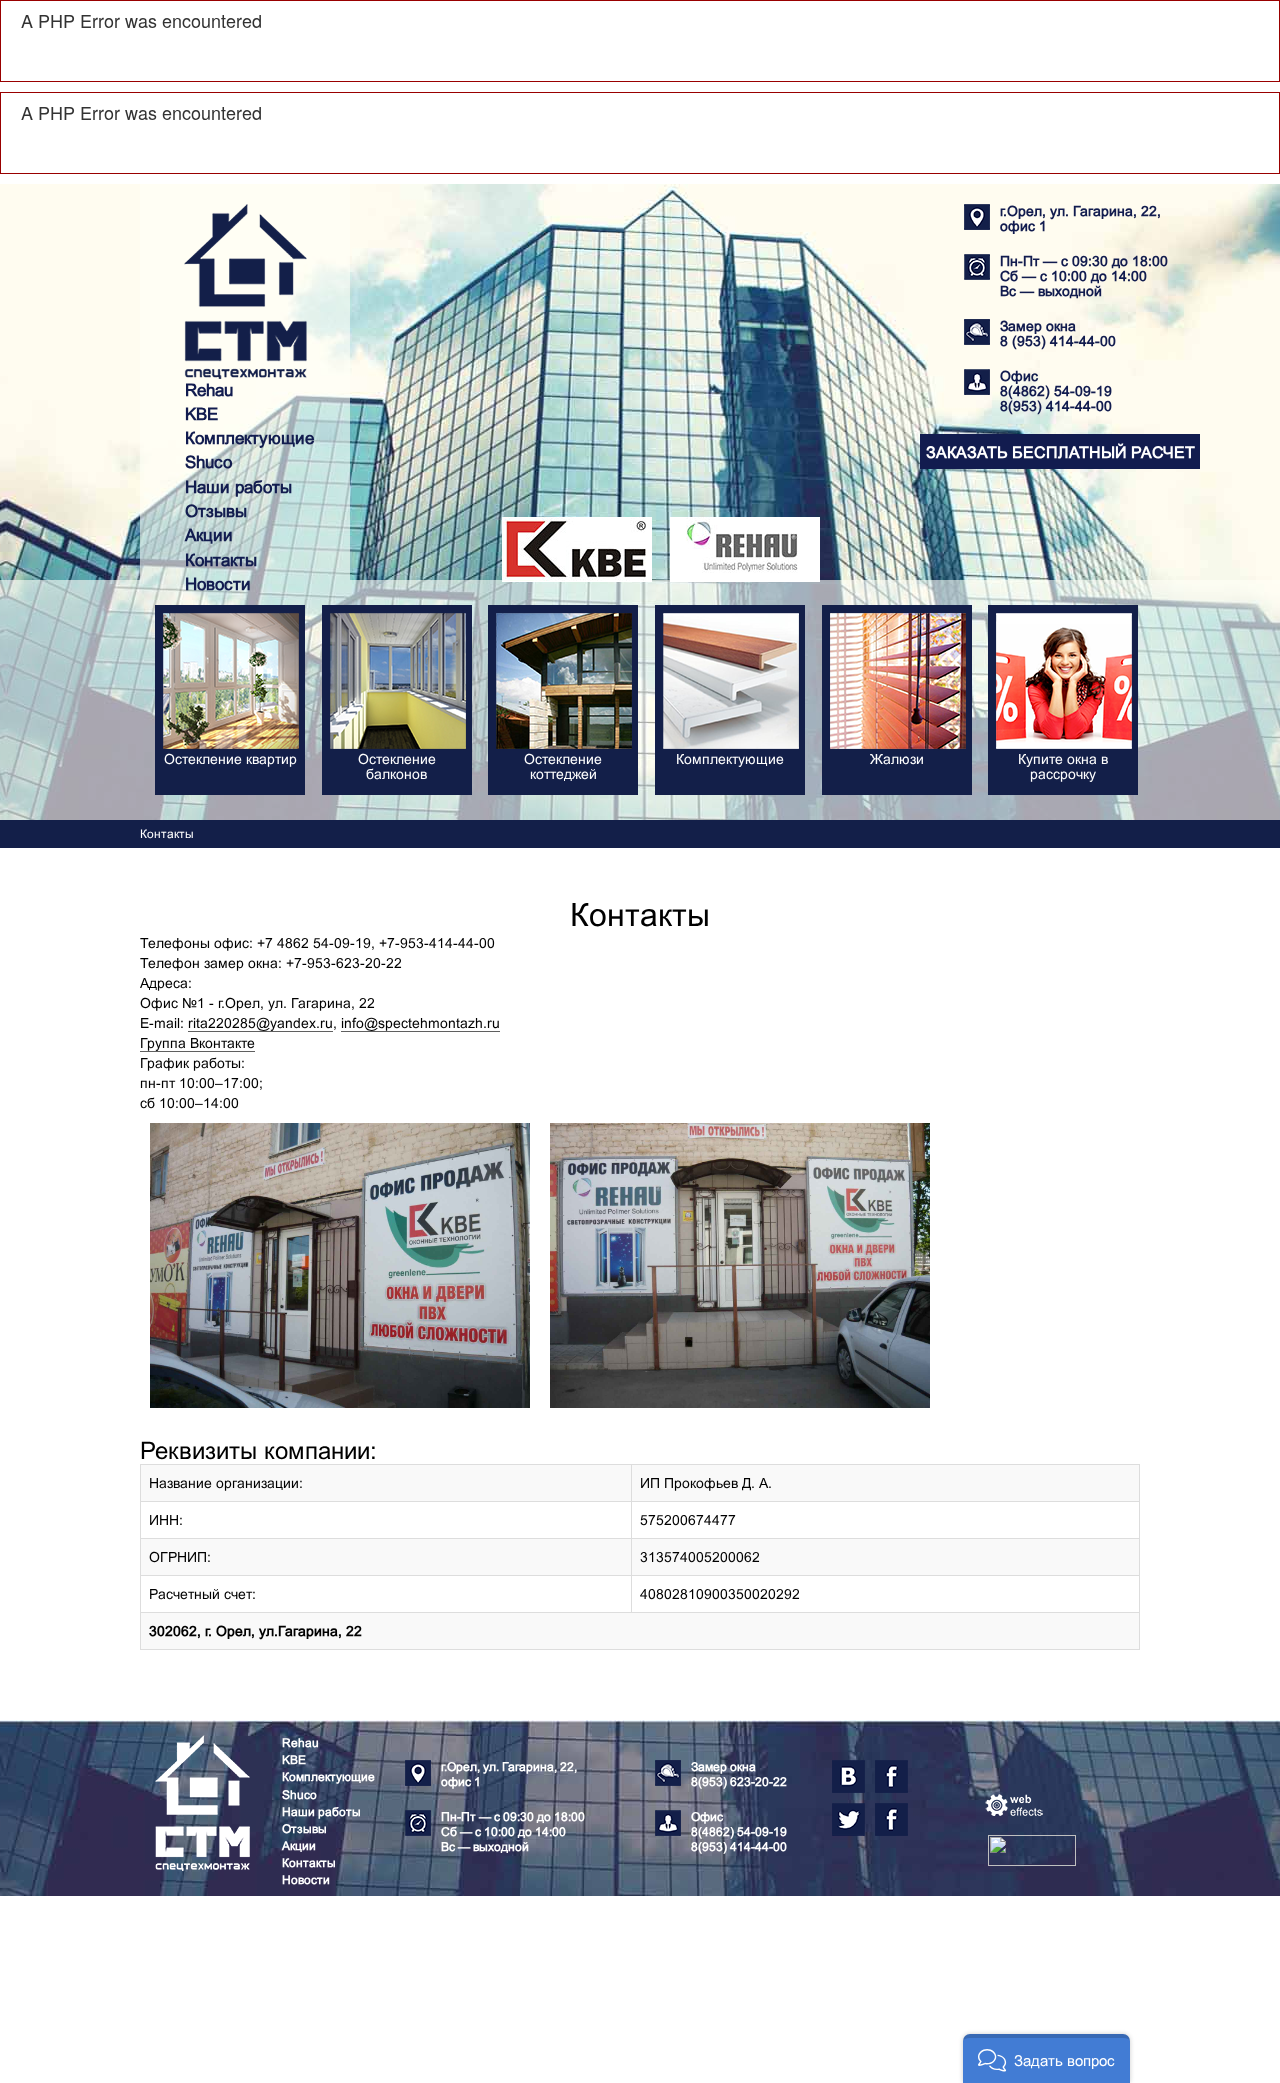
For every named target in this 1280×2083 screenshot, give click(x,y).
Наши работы (238, 487)
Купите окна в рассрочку (1063, 767)
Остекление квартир (230, 759)
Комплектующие (249, 438)
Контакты (221, 560)
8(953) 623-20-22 (739, 1782)
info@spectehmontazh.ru (420, 1023)
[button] (1046, 2058)
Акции (209, 535)
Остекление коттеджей (563, 767)
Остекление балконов (397, 767)
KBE (201, 414)
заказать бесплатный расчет (1060, 452)
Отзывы (216, 511)
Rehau (209, 390)
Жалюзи (897, 759)
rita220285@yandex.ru (260, 1023)
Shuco (208, 462)
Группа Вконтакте (197, 1043)
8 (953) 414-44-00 (1058, 341)
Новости (218, 584)
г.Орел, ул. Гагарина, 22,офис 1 (1080, 219)
